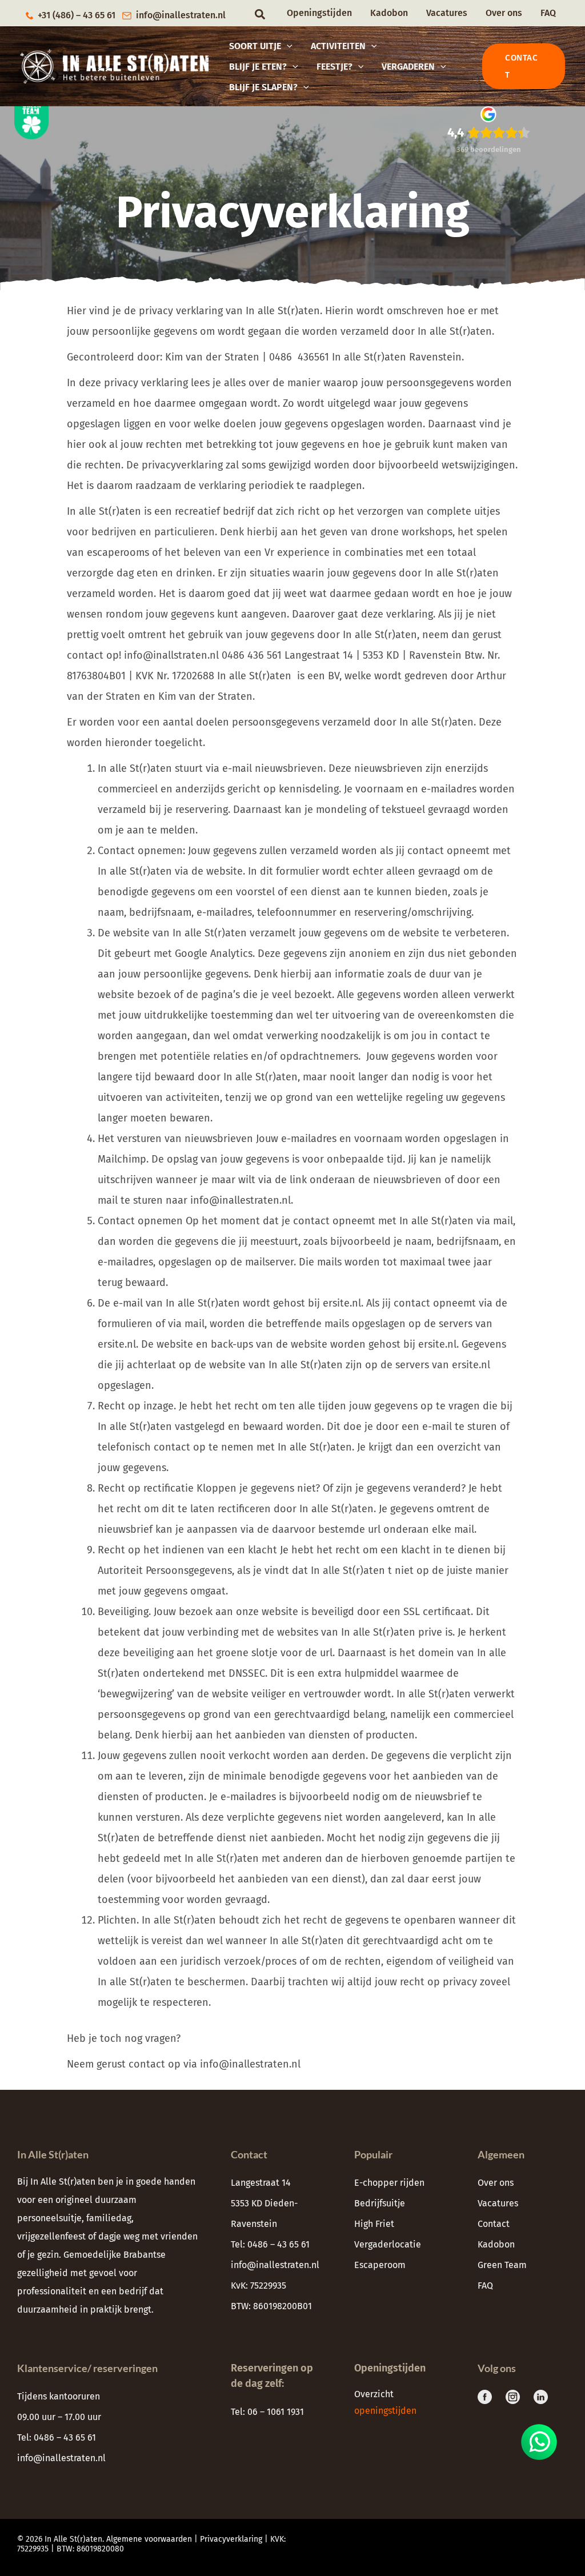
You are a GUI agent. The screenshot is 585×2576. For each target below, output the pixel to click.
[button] (261, 15)
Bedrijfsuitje (380, 2203)
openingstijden (386, 2411)
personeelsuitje (49, 2218)
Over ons (504, 13)
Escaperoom (380, 2265)
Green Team (502, 2265)
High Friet (374, 2224)
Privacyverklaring (231, 2539)
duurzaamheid (47, 2309)
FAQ (548, 13)
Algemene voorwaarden (149, 2539)
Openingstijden (319, 13)
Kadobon (389, 13)
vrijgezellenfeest (51, 2236)
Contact (494, 2224)
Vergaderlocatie (388, 2244)
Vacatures (447, 13)
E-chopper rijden (389, 2183)
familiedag (109, 2218)
